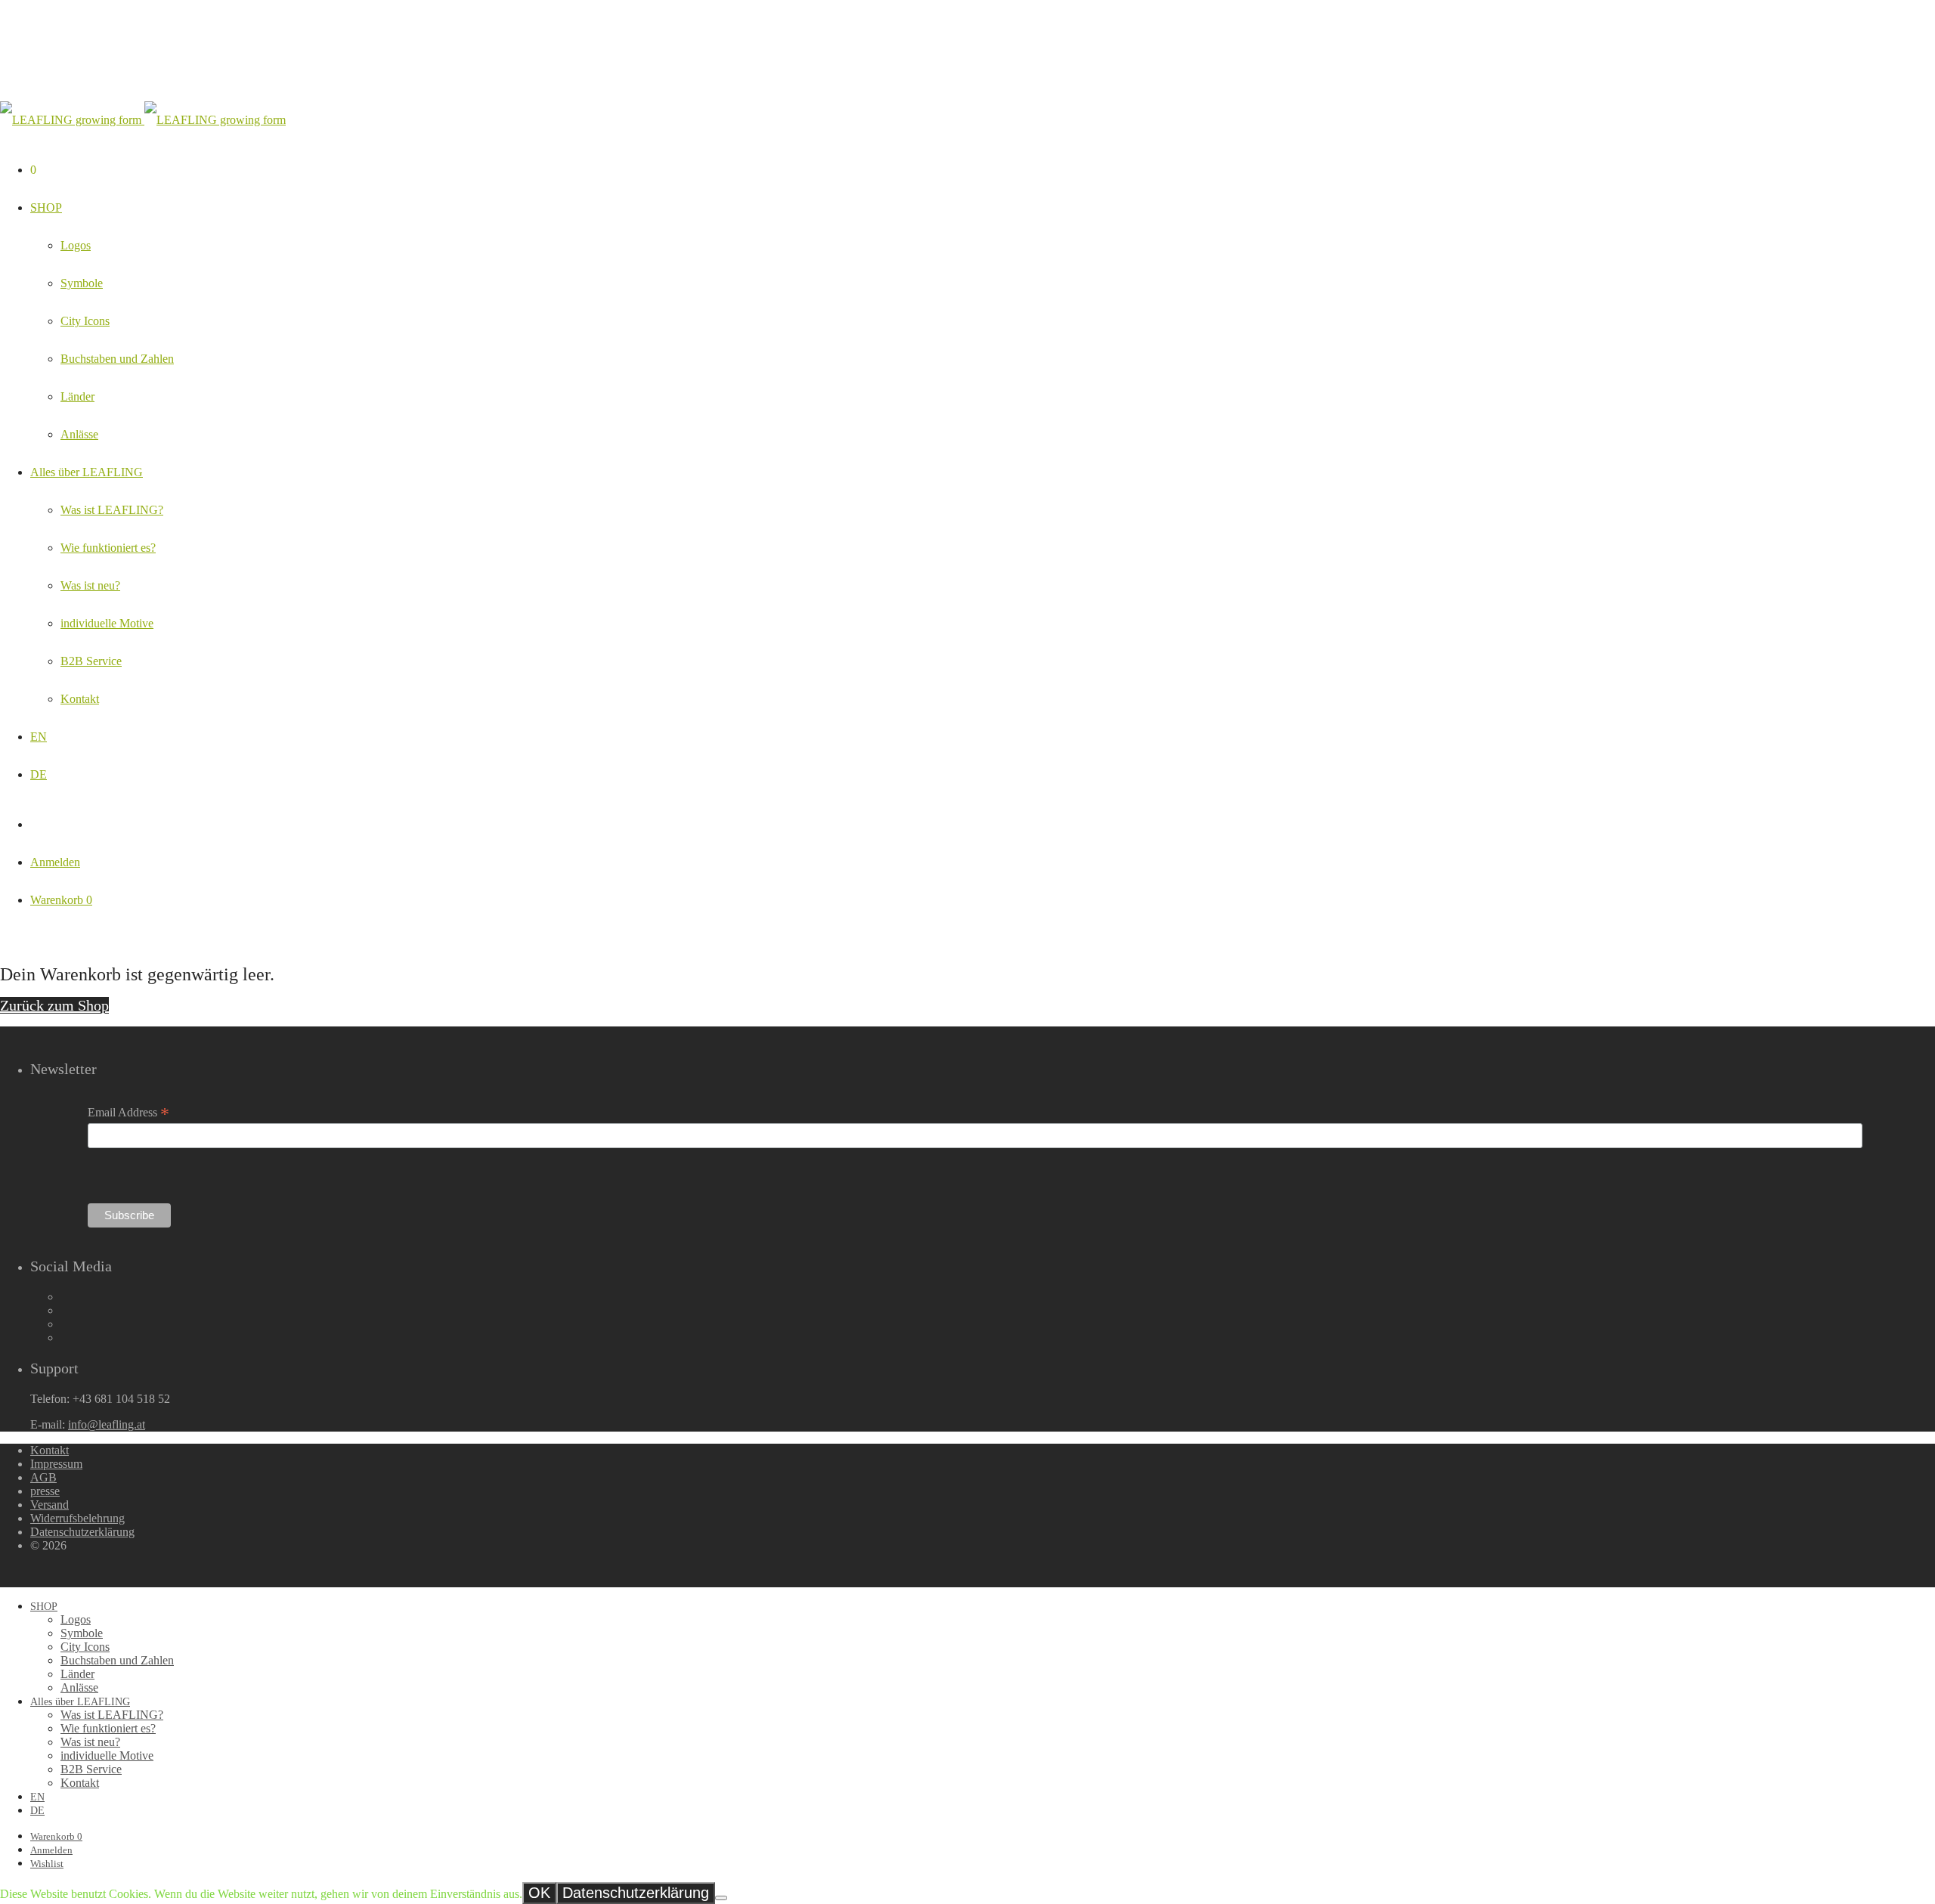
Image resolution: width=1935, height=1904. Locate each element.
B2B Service (91, 661)
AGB (43, 1477)
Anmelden (55, 862)
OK (539, 1893)
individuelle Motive (107, 623)
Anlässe (79, 434)
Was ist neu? (90, 585)
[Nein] (721, 1898)
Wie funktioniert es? (108, 548)
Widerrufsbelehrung (77, 1518)
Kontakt (80, 699)
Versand (50, 1505)
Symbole (82, 283)
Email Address (128, 1113)
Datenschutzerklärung (82, 1532)
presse (45, 1491)
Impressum (56, 1464)
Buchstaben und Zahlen (117, 359)
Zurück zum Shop (54, 1005)
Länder (77, 396)
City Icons (85, 321)
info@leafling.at (107, 1424)
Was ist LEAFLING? (112, 510)
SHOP (46, 207)
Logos (76, 245)
